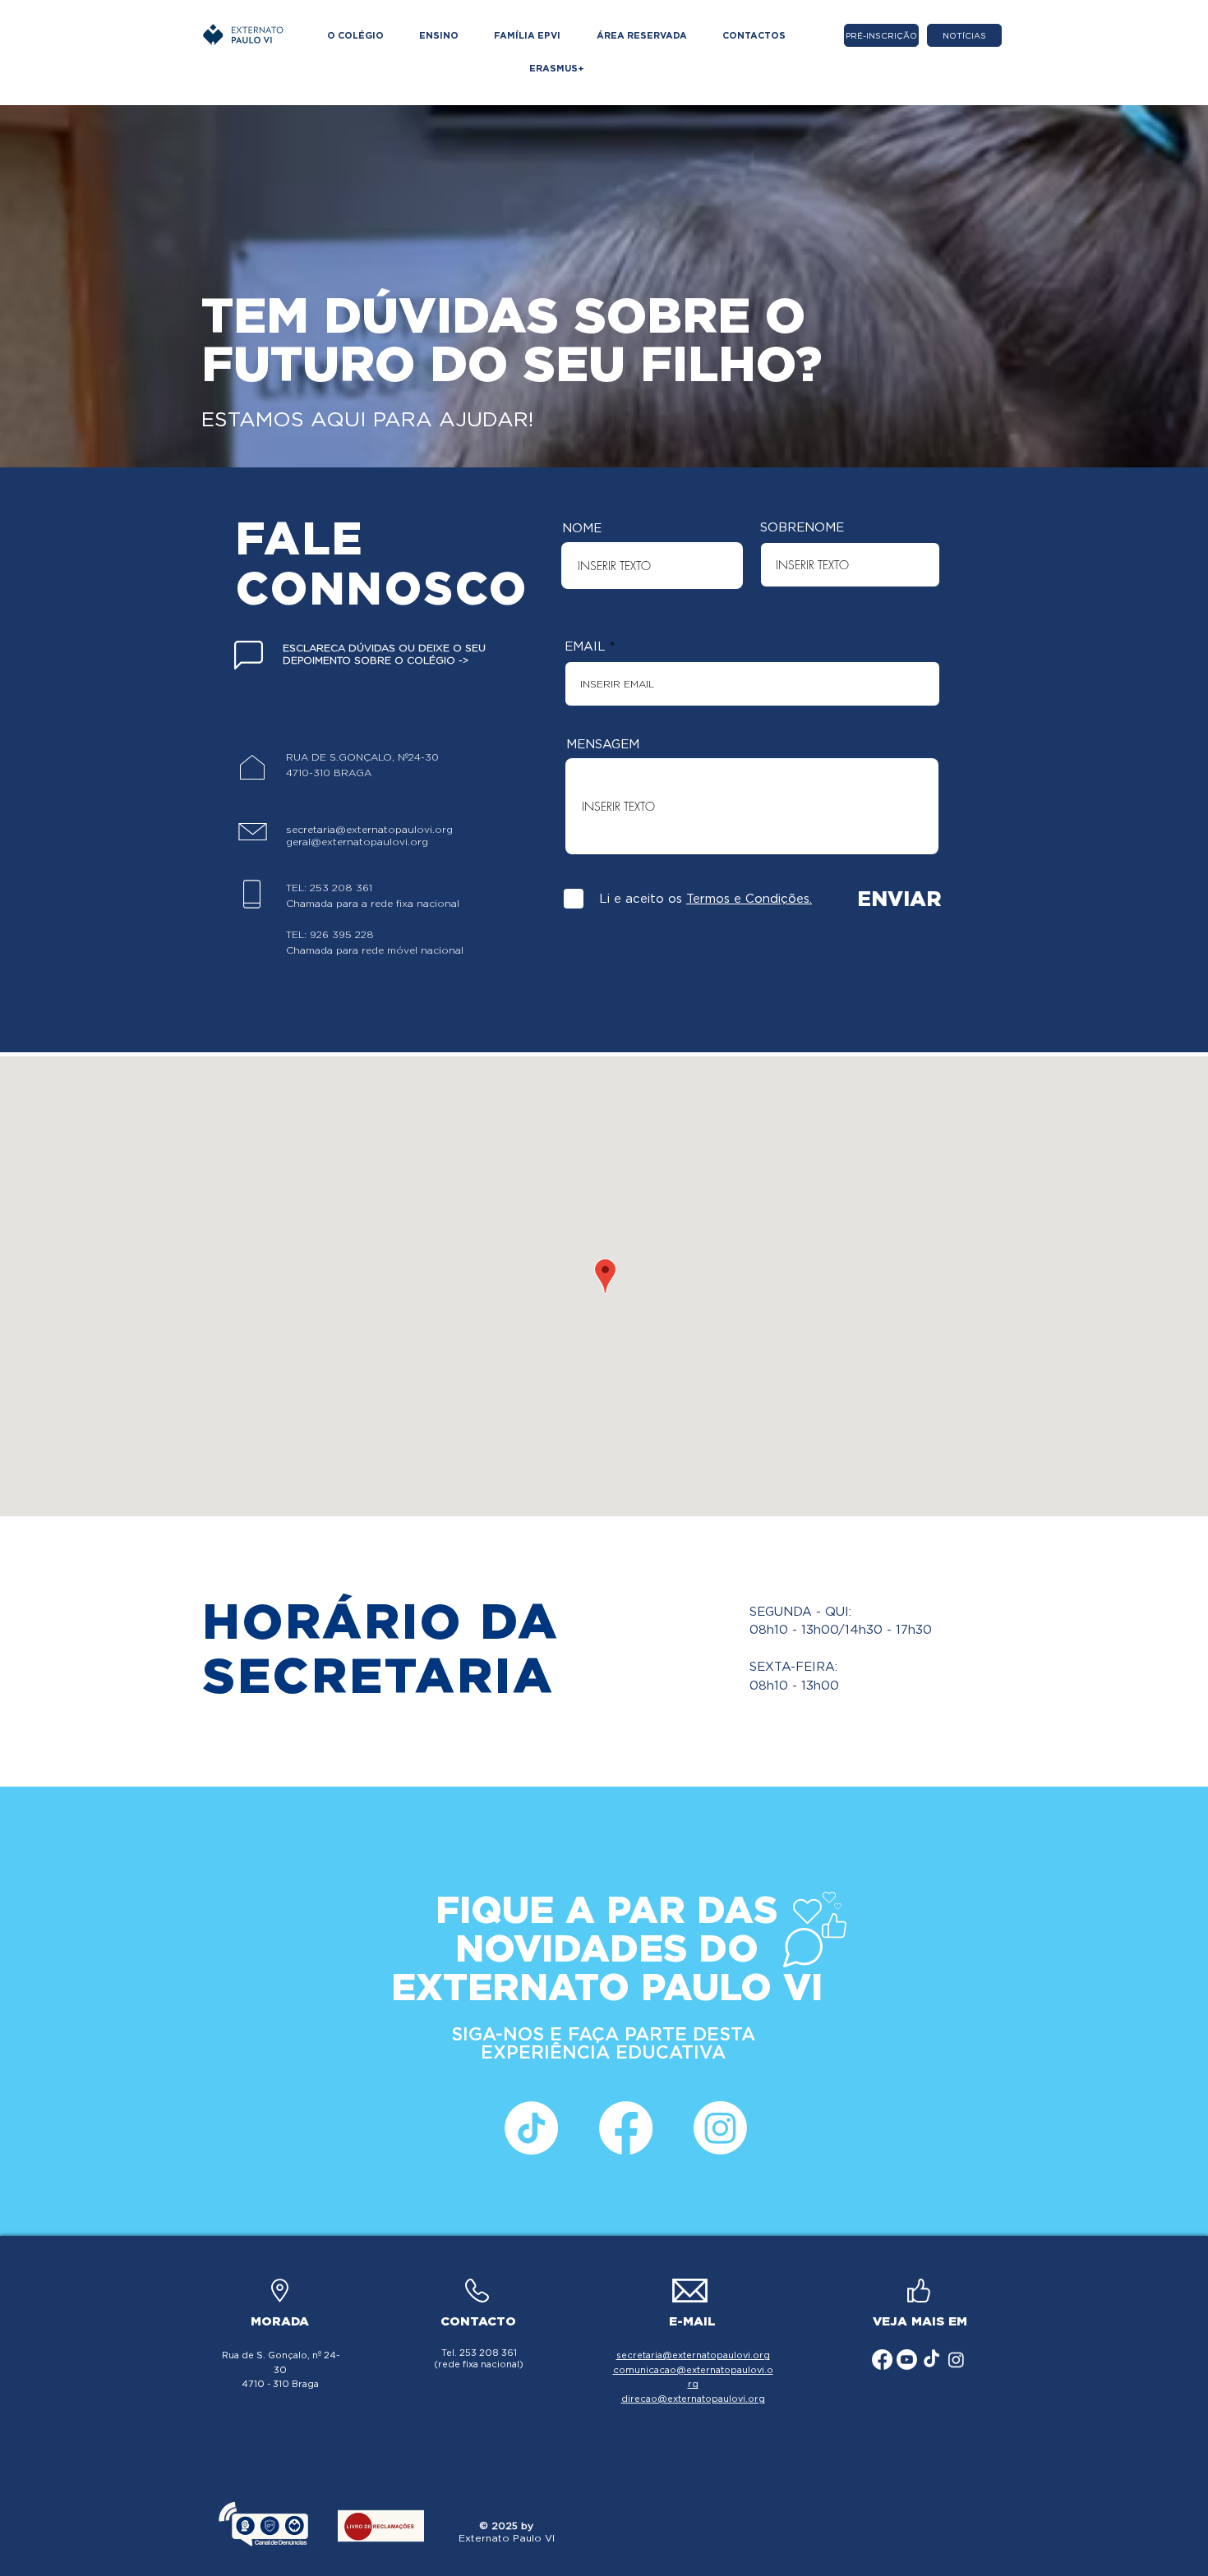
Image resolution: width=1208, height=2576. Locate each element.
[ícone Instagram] (720, 2128)
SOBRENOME (802, 528)
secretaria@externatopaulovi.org (369, 829)
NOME (582, 529)
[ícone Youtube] (907, 2360)
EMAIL (585, 647)
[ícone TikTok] (531, 2128)
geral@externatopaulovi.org (357, 842)
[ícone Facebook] (626, 2128)
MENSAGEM (603, 745)
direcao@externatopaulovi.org (693, 2399)
